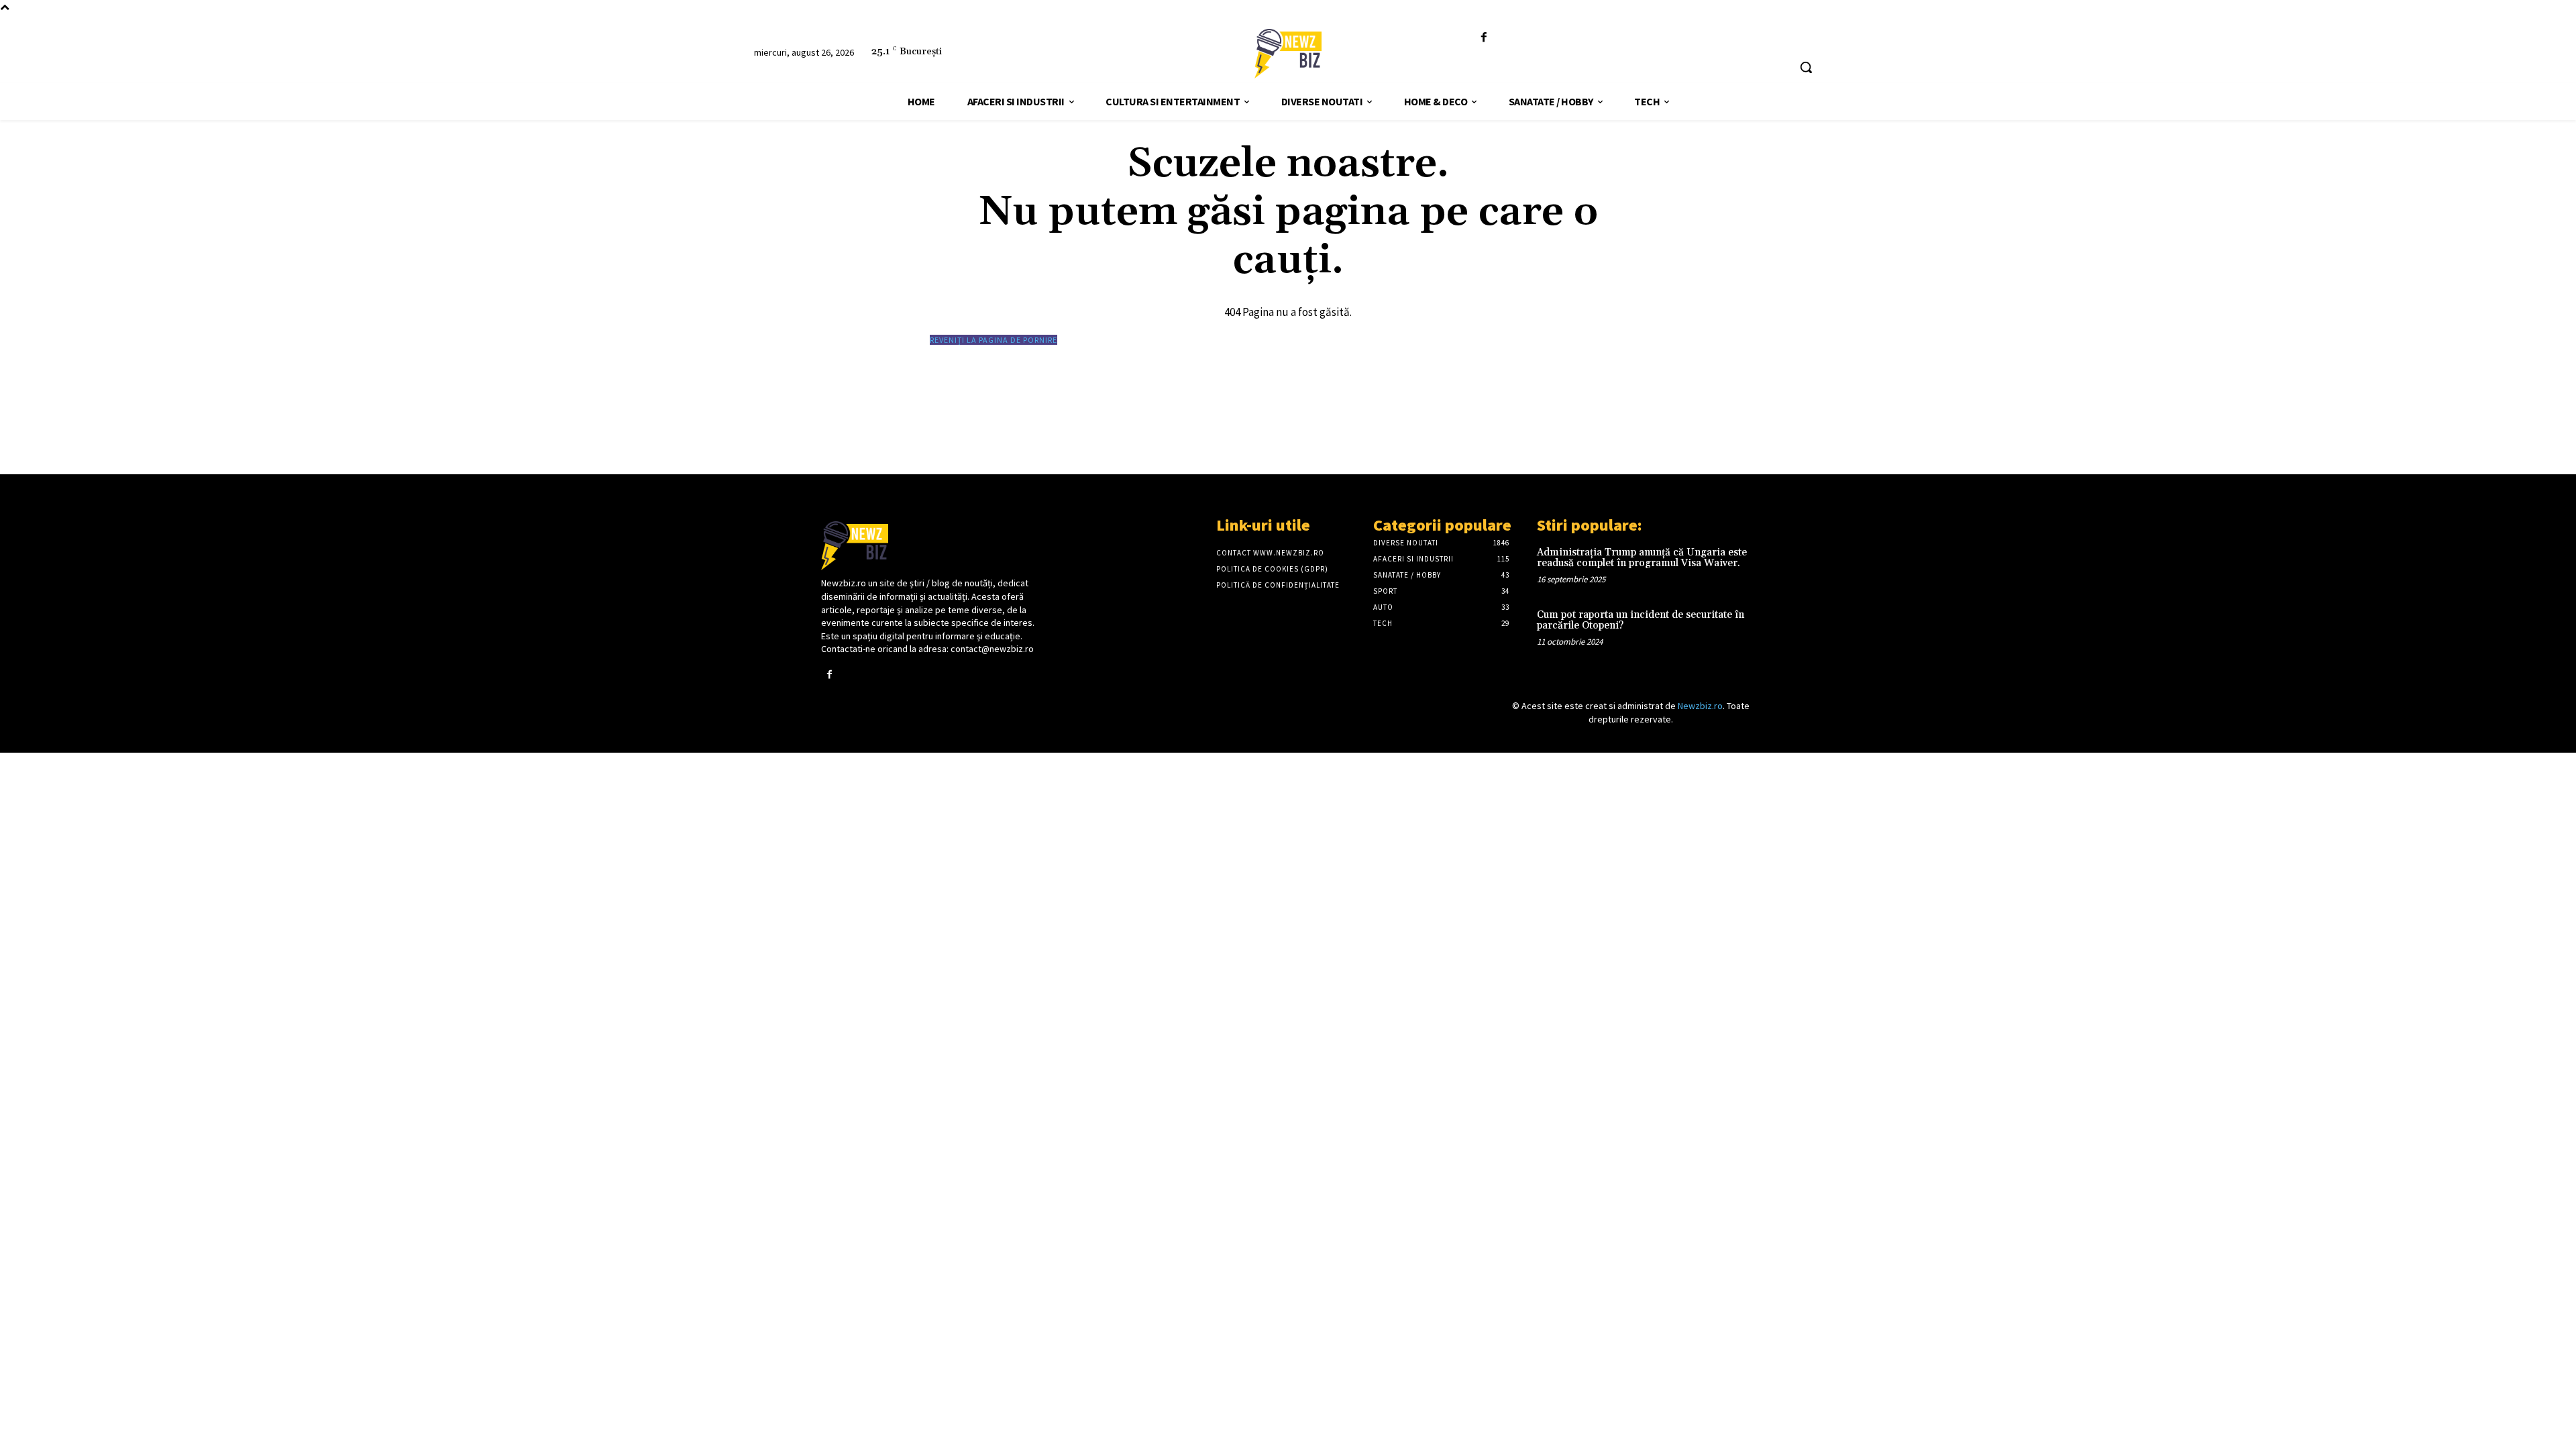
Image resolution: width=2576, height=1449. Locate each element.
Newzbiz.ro (1700, 706)
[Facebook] (1484, 38)
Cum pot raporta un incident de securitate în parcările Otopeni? (1641, 621)
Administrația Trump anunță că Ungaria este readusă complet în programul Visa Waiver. (1642, 558)
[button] (1806, 67)
